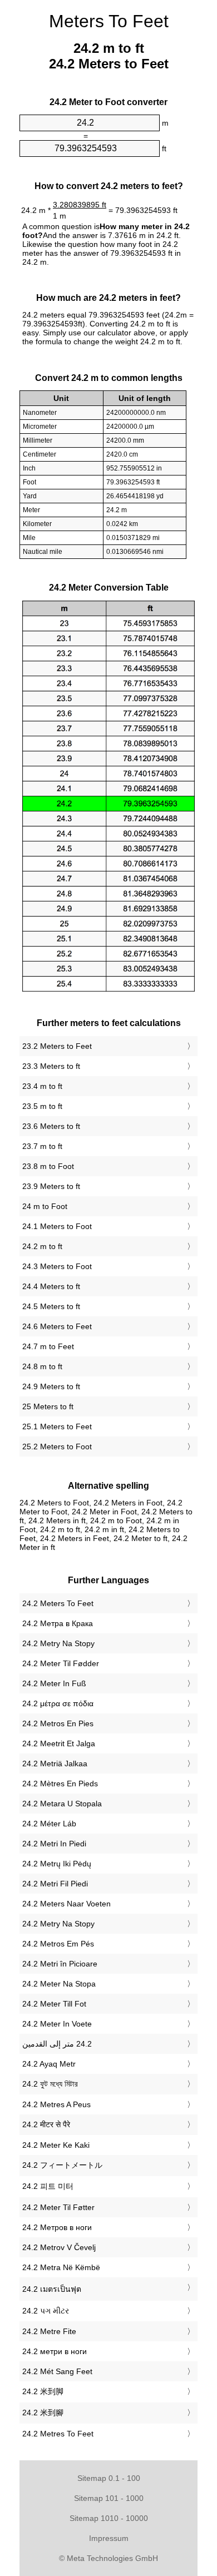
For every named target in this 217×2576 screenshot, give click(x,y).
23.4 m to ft (42, 1086)
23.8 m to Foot (48, 1166)
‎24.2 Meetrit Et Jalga (59, 1743)
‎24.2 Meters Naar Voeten (66, 1904)
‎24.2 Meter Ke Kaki (56, 2145)
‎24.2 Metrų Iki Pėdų (57, 1864)
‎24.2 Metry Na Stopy (58, 1643)
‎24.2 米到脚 (43, 2391)
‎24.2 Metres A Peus (56, 2104)
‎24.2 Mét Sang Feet (57, 2371)
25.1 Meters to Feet (57, 1426)
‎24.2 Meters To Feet (58, 1603)
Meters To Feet (109, 21)
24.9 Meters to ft (51, 1386)
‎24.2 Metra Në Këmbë (61, 2267)
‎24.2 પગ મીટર (46, 2311)
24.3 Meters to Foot (57, 1266)
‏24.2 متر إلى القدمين (57, 2044)
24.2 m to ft (42, 1246)
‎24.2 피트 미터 (48, 2186)
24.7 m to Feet (48, 1346)
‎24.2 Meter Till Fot (54, 2004)
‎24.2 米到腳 (43, 2412)
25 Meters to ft (48, 1406)
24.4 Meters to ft (51, 1286)
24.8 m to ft (42, 1366)
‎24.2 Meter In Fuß (54, 1683)
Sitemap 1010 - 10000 (109, 2518)
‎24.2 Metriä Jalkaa (55, 1763)
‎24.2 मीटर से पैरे (46, 2124)
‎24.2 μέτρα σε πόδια (58, 1703)
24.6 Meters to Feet (57, 1326)
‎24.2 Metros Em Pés (58, 1944)
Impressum (109, 2538)
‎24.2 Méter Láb (49, 1824)
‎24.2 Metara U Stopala (62, 1804)
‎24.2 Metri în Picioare (60, 1964)
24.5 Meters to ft (51, 1306)
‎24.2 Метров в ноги (57, 2227)
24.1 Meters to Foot (57, 1226)
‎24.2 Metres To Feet (58, 2434)
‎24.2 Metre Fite (49, 2331)
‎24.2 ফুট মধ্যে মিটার (50, 2084)
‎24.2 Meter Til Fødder (61, 1663)
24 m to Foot (45, 1206)
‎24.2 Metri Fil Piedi (55, 1884)
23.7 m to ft (42, 1146)
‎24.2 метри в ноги (55, 2351)
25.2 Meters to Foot (57, 1446)
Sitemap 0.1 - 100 (109, 2478)
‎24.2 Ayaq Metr (49, 2064)
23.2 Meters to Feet (57, 1046)
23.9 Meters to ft (51, 1186)
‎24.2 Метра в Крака (58, 1623)
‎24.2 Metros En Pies (58, 1723)
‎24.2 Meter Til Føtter (58, 2207)
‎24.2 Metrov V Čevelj (59, 2247)
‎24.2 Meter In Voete (57, 2024)
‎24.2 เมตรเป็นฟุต (52, 2289)
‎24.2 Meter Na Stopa (59, 1984)
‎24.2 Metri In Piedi (54, 1844)
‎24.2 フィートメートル (62, 2165)
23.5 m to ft (42, 1106)
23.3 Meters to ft (51, 1066)
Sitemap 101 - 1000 (109, 2498)
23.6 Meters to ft (51, 1126)
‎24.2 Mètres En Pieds (60, 1784)
